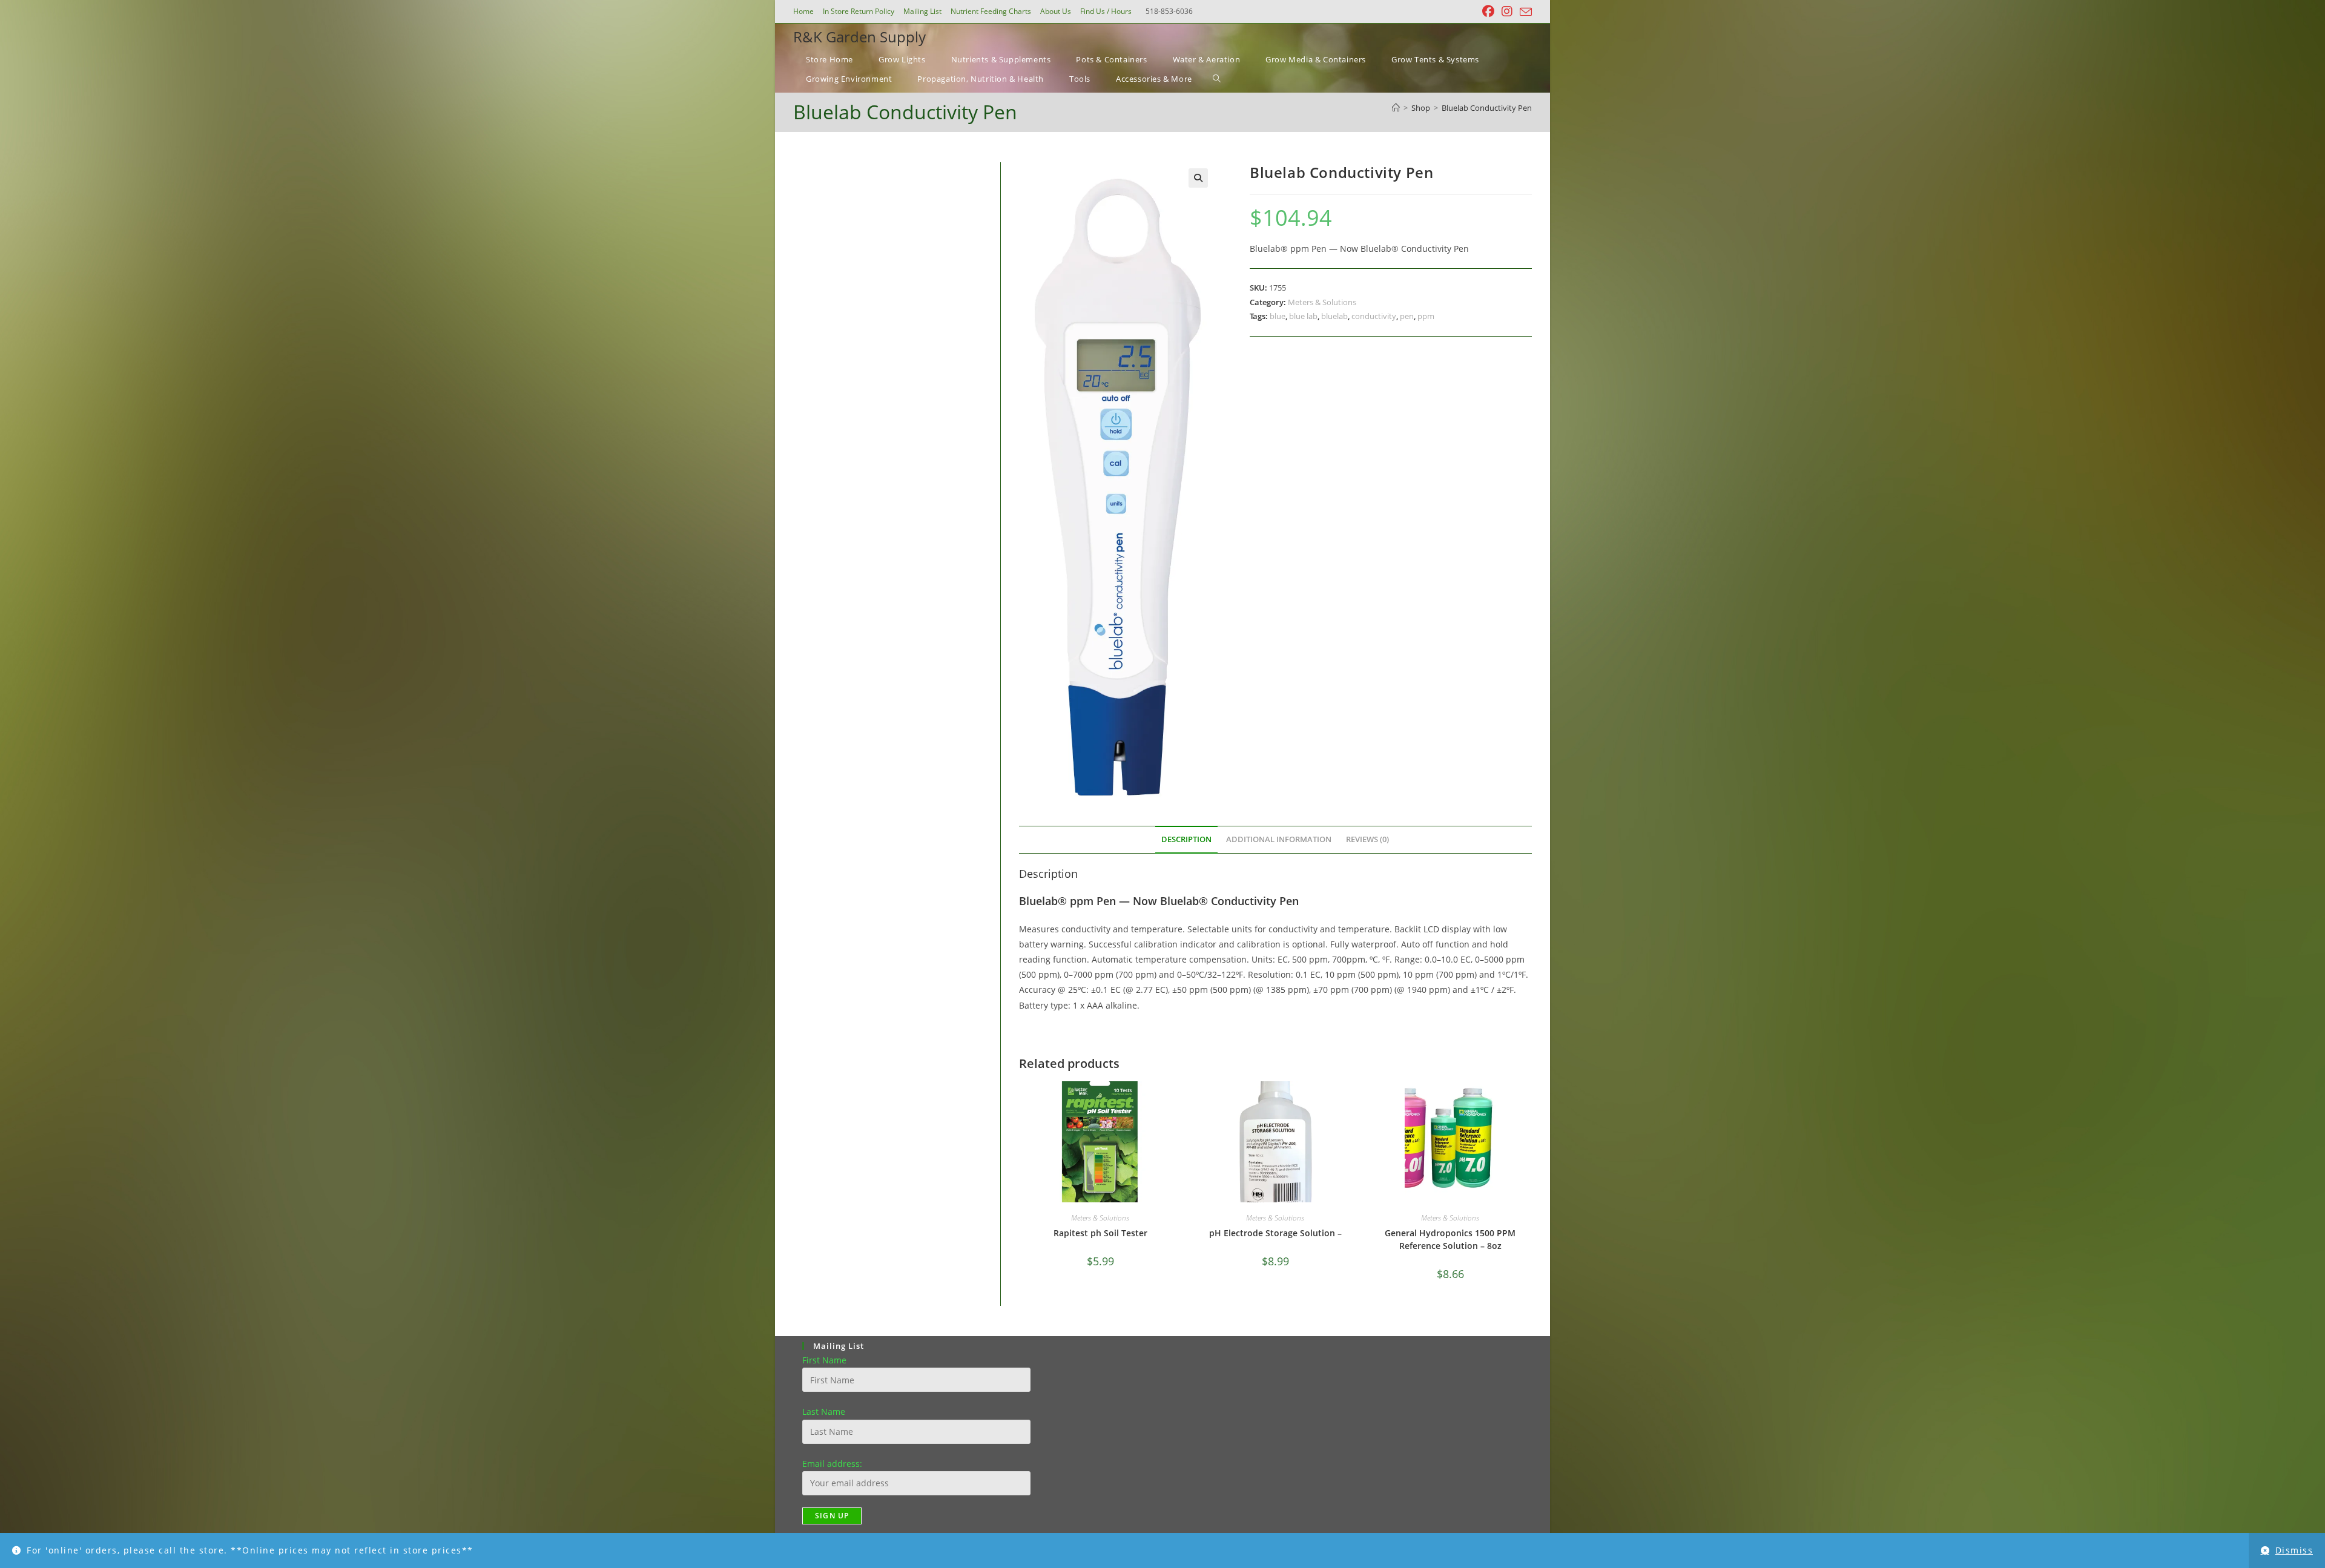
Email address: (832, 1464)
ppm (1426, 316)
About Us (1056, 11)
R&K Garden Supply (859, 37)
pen (1407, 316)
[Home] (1396, 108)
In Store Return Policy (859, 11)
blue (1278, 316)
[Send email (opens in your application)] (1524, 12)
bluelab (1334, 316)
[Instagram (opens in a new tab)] (1507, 12)
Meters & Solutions (1322, 302)
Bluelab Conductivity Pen (1487, 108)
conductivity (1374, 316)
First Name (824, 1360)
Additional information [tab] (1279, 839)
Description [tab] (1186, 839)
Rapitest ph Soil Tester (1100, 1233)
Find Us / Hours (1106, 11)
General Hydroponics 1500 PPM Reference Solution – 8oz (1450, 1239)
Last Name (824, 1412)
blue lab (1303, 316)
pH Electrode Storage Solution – (1275, 1233)
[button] (1198, 178)
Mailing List (922, 11)
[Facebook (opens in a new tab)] (1488, 12)
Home (803, 11)
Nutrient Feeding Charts (991, 11)
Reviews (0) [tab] (1367, 839)
